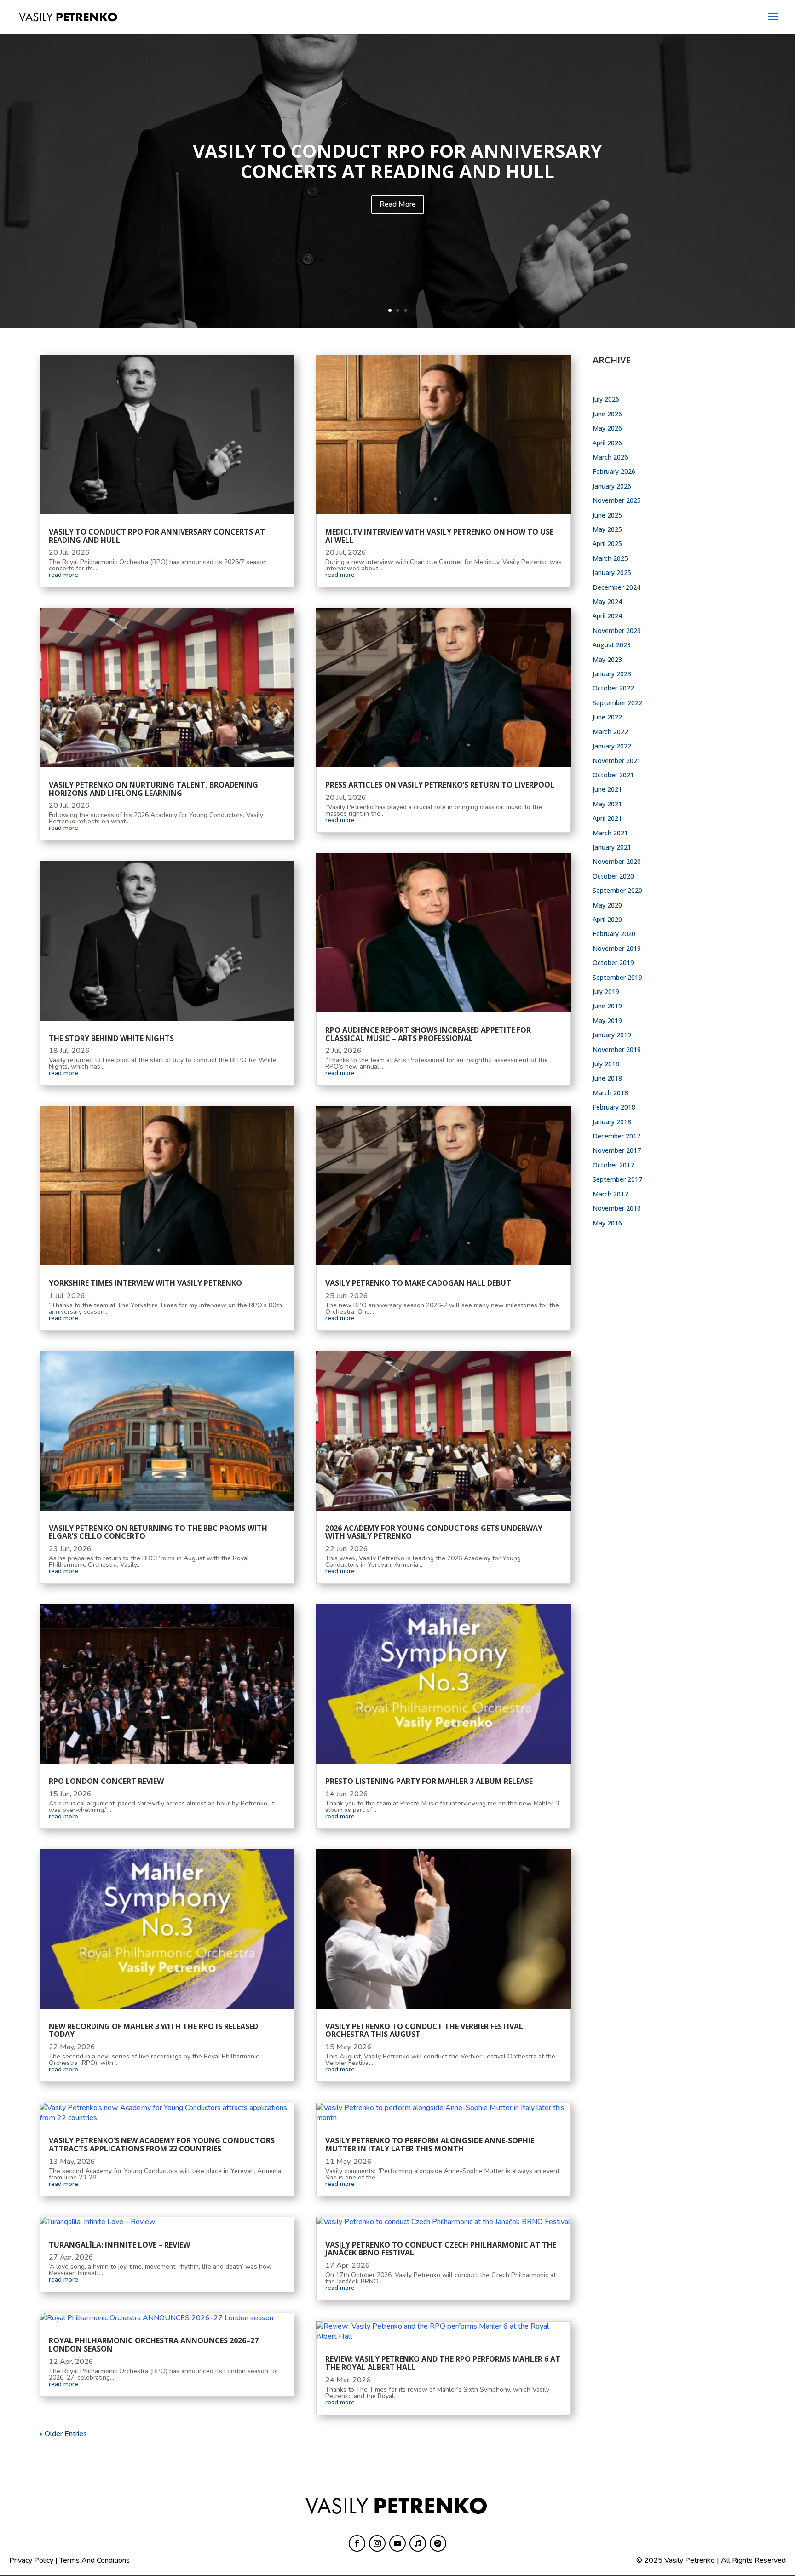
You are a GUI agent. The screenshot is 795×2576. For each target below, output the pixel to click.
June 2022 (607, 717)
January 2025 (612, 572)
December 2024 (616, 587)
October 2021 (613, 775)
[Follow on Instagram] (377, 2543)
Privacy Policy (31, 2560)
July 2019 (606, 992)
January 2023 (612, 674)
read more (63, 575)
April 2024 (607, 616)
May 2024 (607, 601)
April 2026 (607, 443)
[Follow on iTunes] (418, 2543)
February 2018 (614, 1107)
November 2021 (617, 761)
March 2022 (610, 732)
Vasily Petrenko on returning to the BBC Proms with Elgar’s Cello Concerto (158, 1532)
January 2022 (612, 746)
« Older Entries (63, 2434)
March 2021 (610, 833)
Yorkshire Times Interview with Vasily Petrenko (145, 1283)
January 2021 (612, 847)
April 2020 (607, 919)
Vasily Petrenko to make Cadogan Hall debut (418, 1283)
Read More (398, 204)
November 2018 (617, 1049)
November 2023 (617, 630)
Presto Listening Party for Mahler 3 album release (429, 1781)
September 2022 (617, 703)
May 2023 (607, 659)
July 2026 (606, 399)
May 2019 (607, 1021)
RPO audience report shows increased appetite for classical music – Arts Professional (428, 1034)
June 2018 (607, 1078)
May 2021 (607, 804)
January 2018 (612, 1122)
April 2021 (607, 818)
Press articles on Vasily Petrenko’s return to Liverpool (440, 785)
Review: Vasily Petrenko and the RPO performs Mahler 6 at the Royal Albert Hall (443, 2363)
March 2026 (610, 457)
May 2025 (607, 529)
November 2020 (617, 861)
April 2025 (607, 543)
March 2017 (610, 1194)
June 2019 (607, 1006)
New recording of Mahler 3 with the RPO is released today (153, 2030)
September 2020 (617, 890)
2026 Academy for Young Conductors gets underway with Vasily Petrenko (434, 1532)
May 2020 (607, 905)
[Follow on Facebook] (357, 2543)
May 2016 (607, 1223)
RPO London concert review (106, 1781)
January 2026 (612, 486)
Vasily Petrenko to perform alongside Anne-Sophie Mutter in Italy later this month (430, 2145)
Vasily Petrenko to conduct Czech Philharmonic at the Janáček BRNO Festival (441, 2249)
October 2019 (613, 963)
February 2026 (614, 471)
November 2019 (617, 948)
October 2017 (613, 1165)
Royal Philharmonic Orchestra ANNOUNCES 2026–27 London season (154, 2345)
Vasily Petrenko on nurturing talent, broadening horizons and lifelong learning (153, 789)
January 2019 (612, 1035)
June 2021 (607, 789)
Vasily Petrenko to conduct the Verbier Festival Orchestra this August (424, 2030)
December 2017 (616, 1136)
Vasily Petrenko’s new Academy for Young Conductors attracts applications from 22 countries (162, 2145)
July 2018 (606, 1064)
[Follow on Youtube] (397, 2543)
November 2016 (617, 1208)
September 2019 (617, 977)
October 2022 (613, 688)
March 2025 (610, 558)
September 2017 (617, 1179)
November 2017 (617, 1150)
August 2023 (612, 645)
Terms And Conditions (95, 2560)
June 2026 (607, 414)
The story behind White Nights (111, 1038)
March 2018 (610, 1093)
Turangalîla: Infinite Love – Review (119, 2245)
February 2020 (614, 934)
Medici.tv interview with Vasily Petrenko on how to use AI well (439, 536)
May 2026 (607, 428)
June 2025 (607, 515)
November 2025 (617, 500)
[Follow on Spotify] (438, 2543)
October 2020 (613, 876)
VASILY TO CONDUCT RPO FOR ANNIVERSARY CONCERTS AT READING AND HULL (397, 161)
